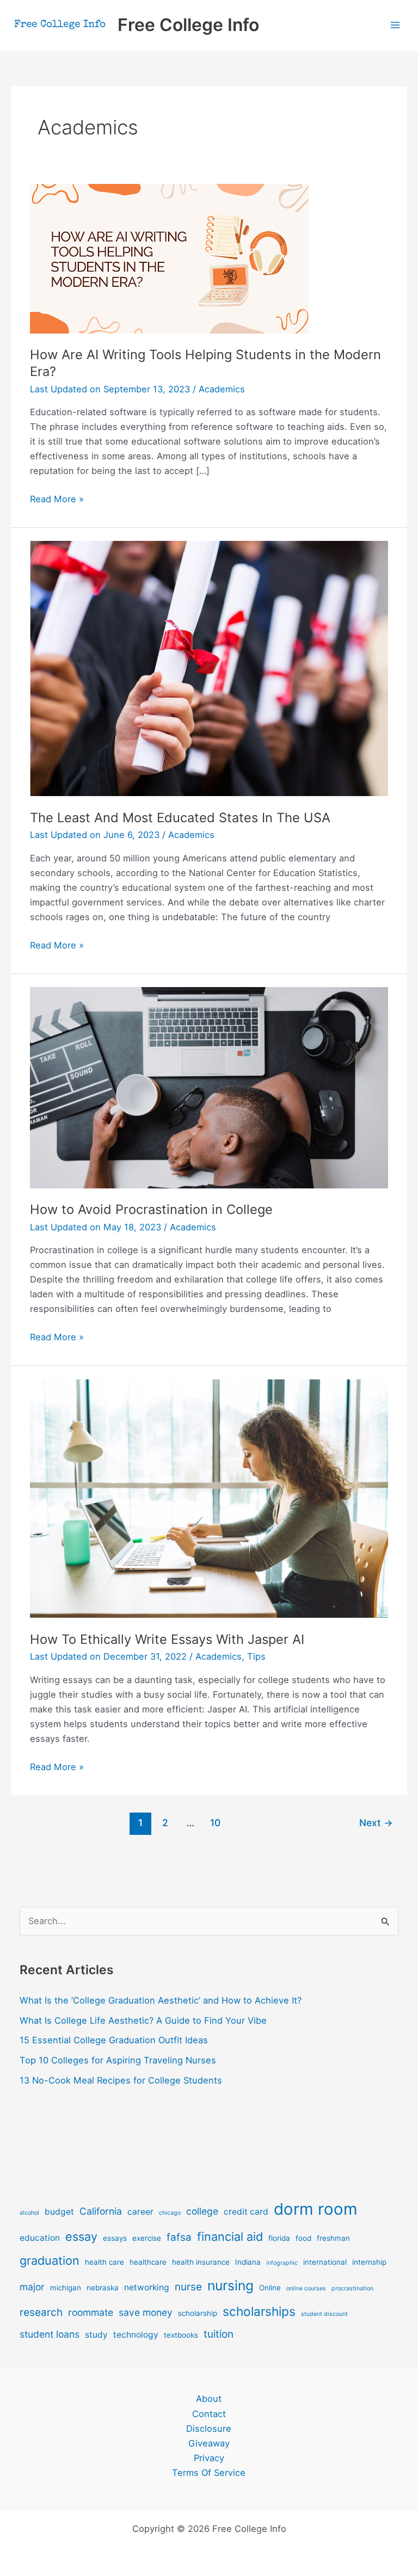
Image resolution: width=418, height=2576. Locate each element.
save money (146, 2312)
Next (376, 1823)
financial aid (230, 2236)
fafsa (179, 2237)
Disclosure (209, 2429)
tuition (219, 2334)
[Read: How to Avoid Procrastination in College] (209, 1087)
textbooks (181, 2335)
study (96, 2335)
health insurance (201, 2262)
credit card (246, 2212)
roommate (91, 2312)
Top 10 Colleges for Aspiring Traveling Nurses (118, 2060)
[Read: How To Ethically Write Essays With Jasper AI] (209, 1497)
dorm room (316, 2209)
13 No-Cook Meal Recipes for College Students (121, 2080)
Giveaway (209, 2443)
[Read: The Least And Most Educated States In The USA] (209, 668)
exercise (147, 2238)
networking (147, 2287)
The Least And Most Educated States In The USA (180, 818)
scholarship (198, 2313)
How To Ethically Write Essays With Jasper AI (167, 1639)
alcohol (29, 2213)
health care (104, 2262)
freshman (333, 2238)
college (202, 2211)
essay (81, 2236)
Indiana (248, 2262)
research (41, 2312)
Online (270, 2288)
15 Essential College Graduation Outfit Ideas (114, 2040)
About (209, 2399)
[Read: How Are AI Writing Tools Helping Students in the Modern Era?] (169, 258)
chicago (170, 2213)
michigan (66, 2288)
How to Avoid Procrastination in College (151, 1209)
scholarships (259, 2311)
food (303, 2238)
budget (59, 2212)
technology (136, 2335)
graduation (50, 2260)
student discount (324, 2314)
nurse (188, 2287)
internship (369, 2262)
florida (279, 2238)
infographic (282, 2263)
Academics (222, 389)
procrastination (352, 2288)
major (32, 2287)
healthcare (148, 2262)
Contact (209, 2414)
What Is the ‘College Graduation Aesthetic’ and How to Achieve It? (161, 2000)
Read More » (57, 500)
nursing (230, 2285)
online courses (306, 2288)
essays (115, 2238)
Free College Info (188, 25)
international (325, 2262)
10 (215, 1823)
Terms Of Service (209, 2473)
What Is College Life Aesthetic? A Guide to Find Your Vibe (143, 2020)
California (101, 2211)
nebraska (103, 2288)
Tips (256, 1656)
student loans (50, 2334)
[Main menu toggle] (395, 25)
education (40, 2238)
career (140, 2212)
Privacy (209, 2458)
